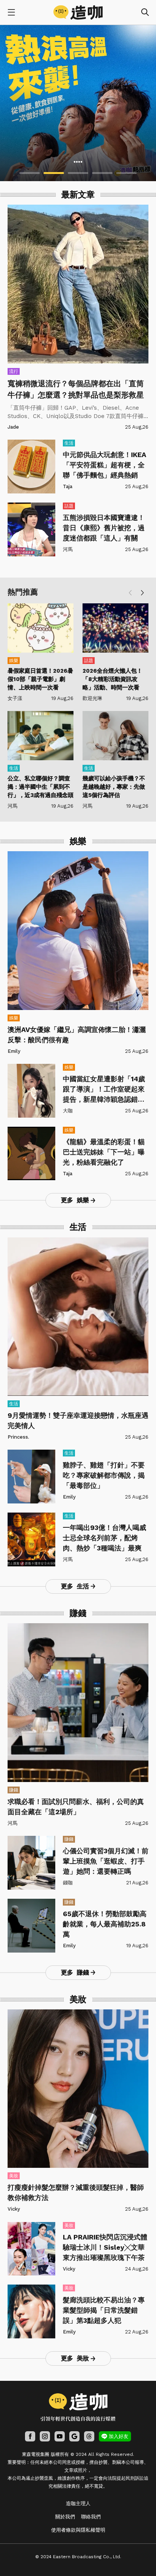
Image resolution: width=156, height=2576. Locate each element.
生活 (69, 443)
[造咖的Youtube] (60, 2436)
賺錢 (14, 1790)
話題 (69, 506)
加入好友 (119, 2436)
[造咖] (78, 13)
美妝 (14, 2176)
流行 (14, 371)
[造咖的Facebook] (30, 2436)
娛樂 (14, 661)
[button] (142, 593)
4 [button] (102, 173)
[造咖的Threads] (89, 2436)
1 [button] (30, 173)
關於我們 (65, 2517)
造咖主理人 (78, 2503)
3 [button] (78, 173)
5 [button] (126, 173)
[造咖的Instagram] (45, 2436)
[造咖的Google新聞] (74, 2436)
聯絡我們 (91, 2517)
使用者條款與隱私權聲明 (78, 2530)
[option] (78, 103)
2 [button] (54, 173)
